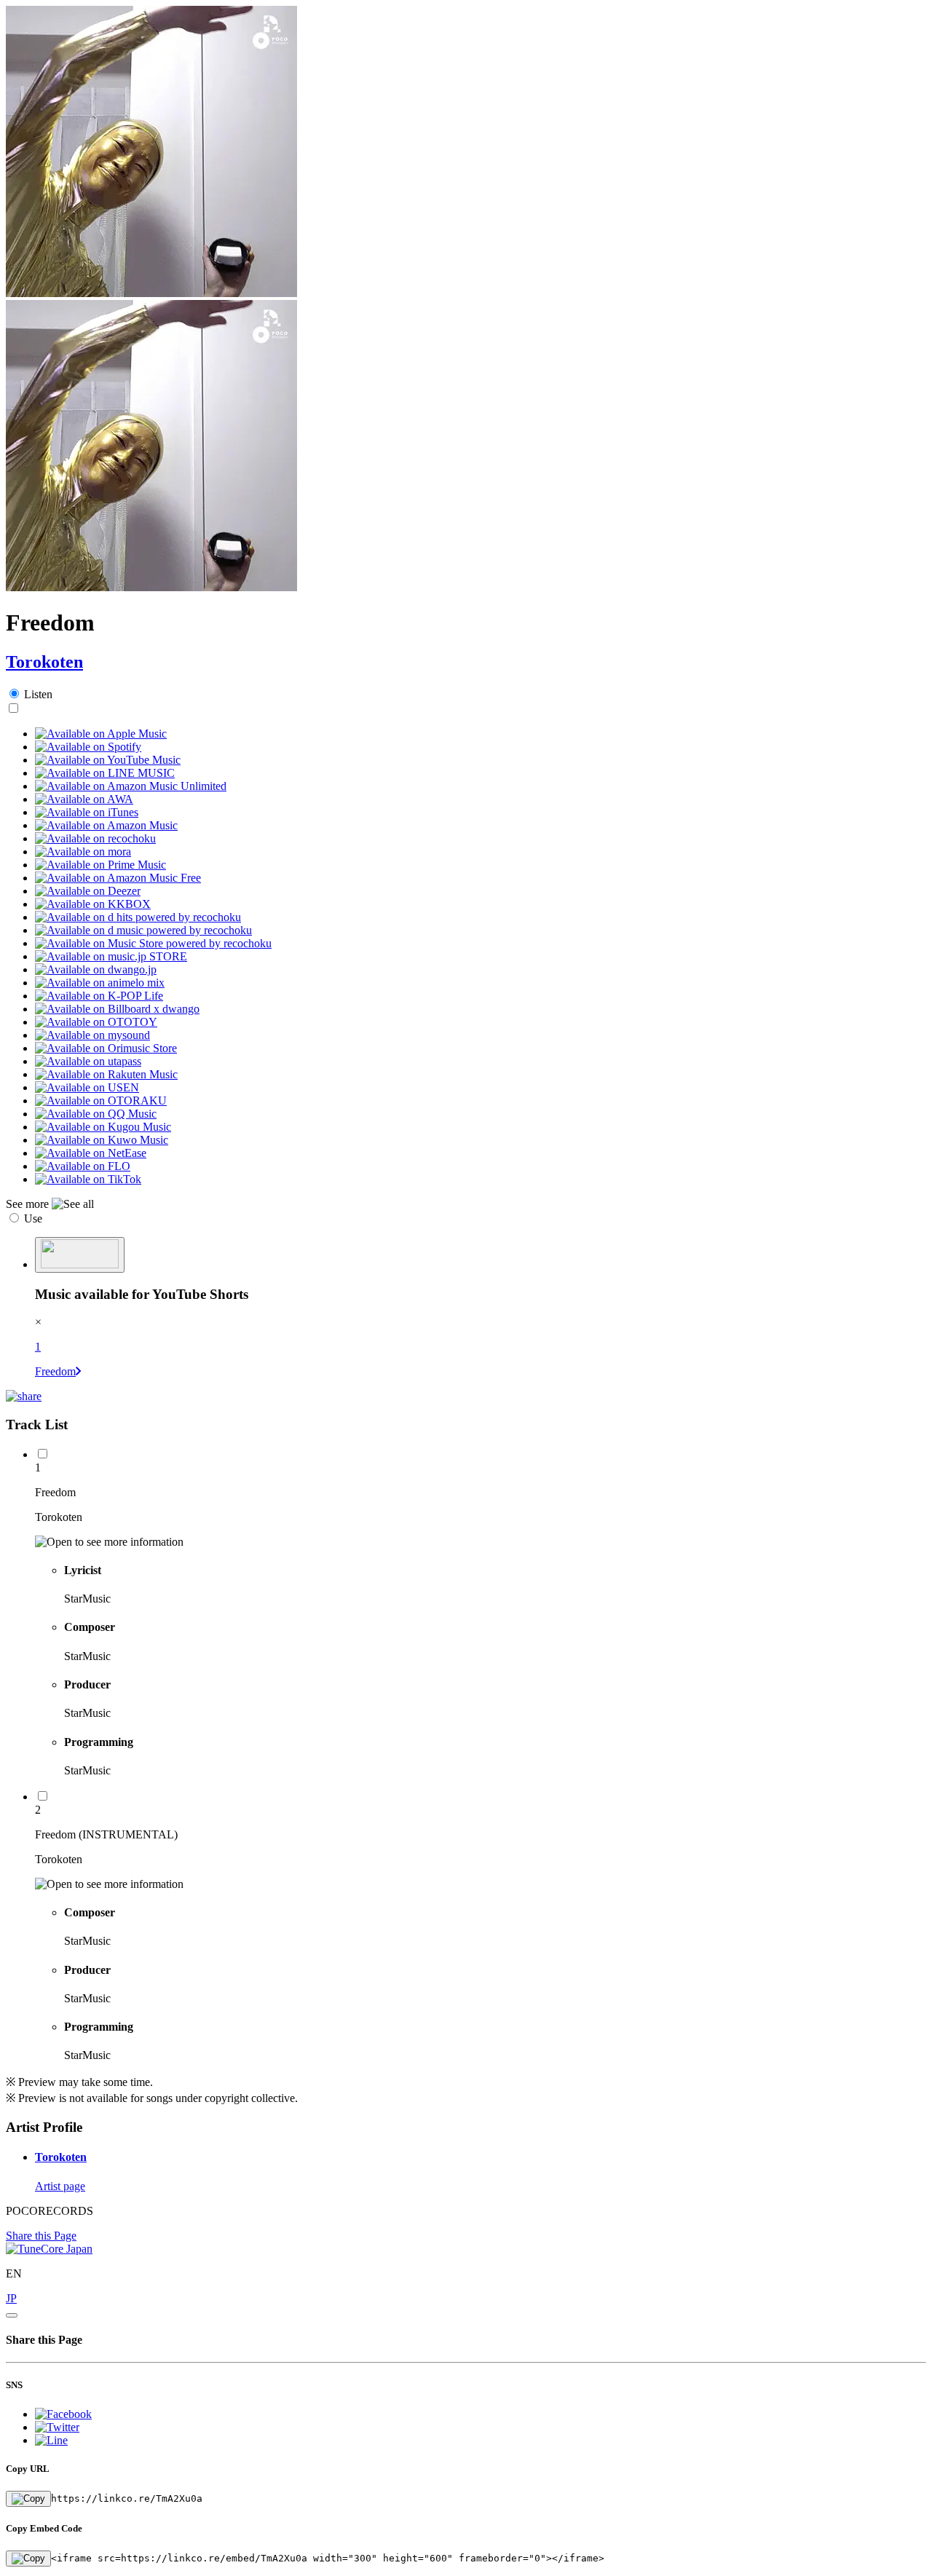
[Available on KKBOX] (93, 904)
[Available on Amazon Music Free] (118, 878)
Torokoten (44, 662)
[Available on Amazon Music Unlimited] (131, 786)
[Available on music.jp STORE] (111, 956)
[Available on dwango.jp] (96, 969)
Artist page (60, 2186)
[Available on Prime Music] (100, 865)
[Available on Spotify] (88, 747)
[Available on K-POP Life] (99, 996)
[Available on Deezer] (88, 891)
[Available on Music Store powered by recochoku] (153, 943)
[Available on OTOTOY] (96, 1022)
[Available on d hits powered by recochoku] (138, 917)
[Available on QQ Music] (96, 1114)
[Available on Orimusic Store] (106, 1048)
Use (33, 1218)
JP (11, 2298)
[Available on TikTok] (88, 1179)
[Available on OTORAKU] (101, 1101)
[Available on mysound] (92, 1035)
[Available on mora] (83, 852)
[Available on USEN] (87, 1087)
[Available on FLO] (83, 1166)
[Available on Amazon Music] (106, 825)
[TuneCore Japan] (49, 2249)
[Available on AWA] (84, 799)
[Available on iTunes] (87, 812)
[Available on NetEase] (91, 1153)
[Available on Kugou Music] (103, 1127)
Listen (38, 694)
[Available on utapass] (88, 1061)
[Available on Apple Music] (101, 734)
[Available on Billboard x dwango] (117, 1009)
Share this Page (41, 2236)
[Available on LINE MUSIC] (105, 773)
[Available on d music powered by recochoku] (143, 930)
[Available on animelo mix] (100, 983)
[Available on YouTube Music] (108, 760)
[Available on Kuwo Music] (102, 1140)
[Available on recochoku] (95, 838)
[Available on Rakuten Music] (106, 1074)
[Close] (12, 2315)
